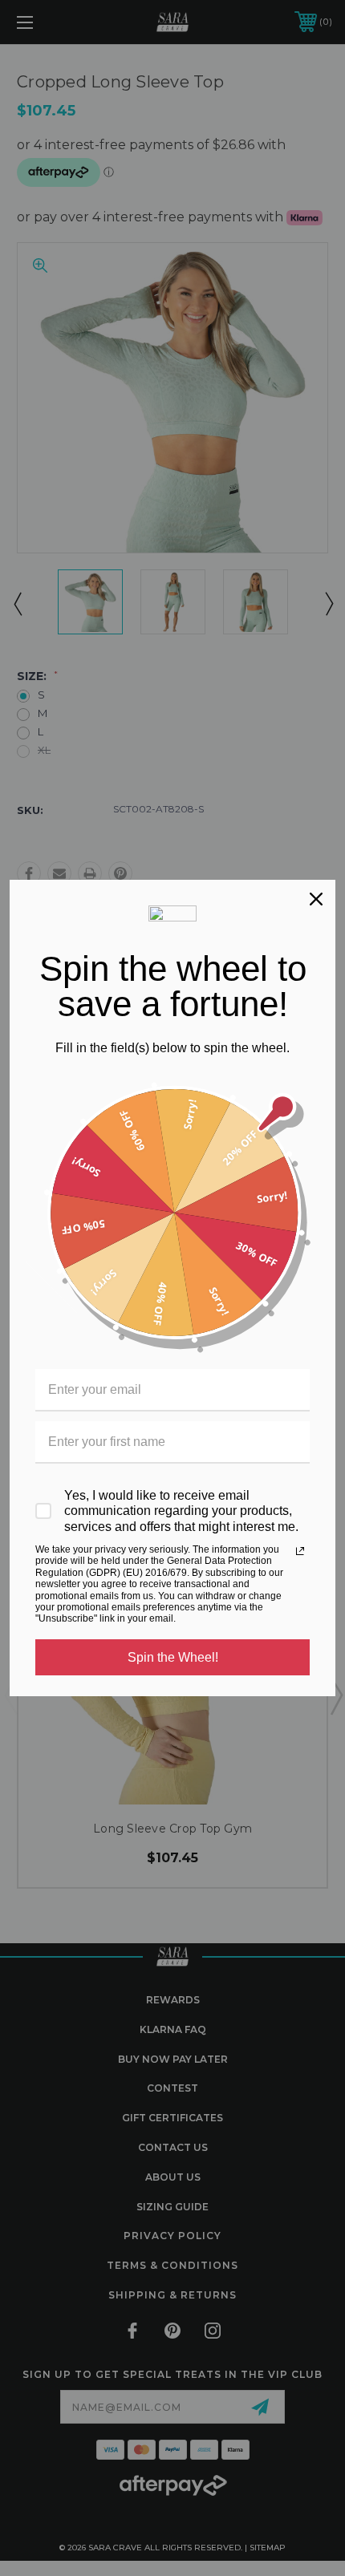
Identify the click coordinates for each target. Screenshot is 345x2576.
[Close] (316, 899)
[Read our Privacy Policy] (300, 1551)
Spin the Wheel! (173, 1657)
